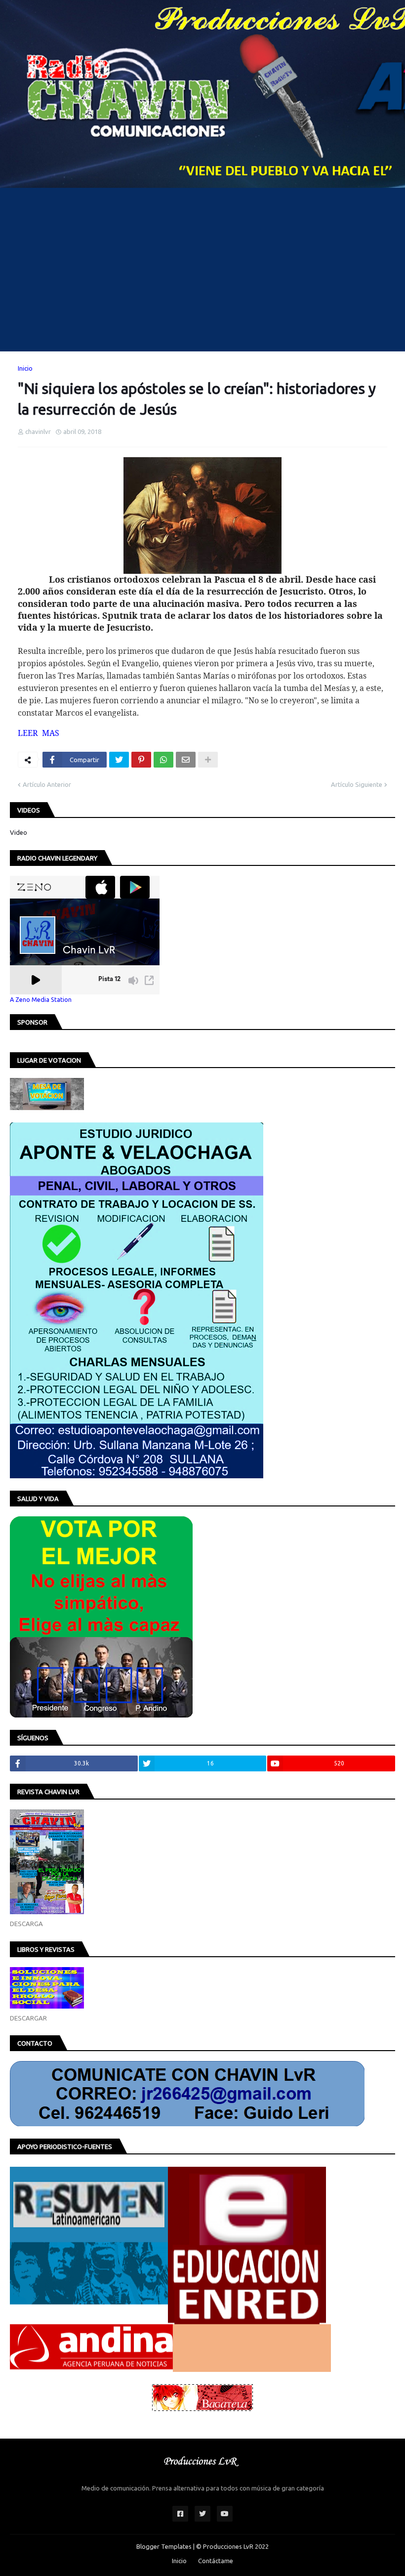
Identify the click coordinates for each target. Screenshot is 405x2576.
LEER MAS (39, 733)
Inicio (25, 368)
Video (19, 832)
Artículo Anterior (47, 784)
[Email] (186, 760)
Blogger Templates (164, 2546)
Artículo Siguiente (357, 784)
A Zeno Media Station (41, 999)
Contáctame (216, 2561)
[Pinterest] (141, 760)
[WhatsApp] (163, 760)
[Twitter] (119, 760)
